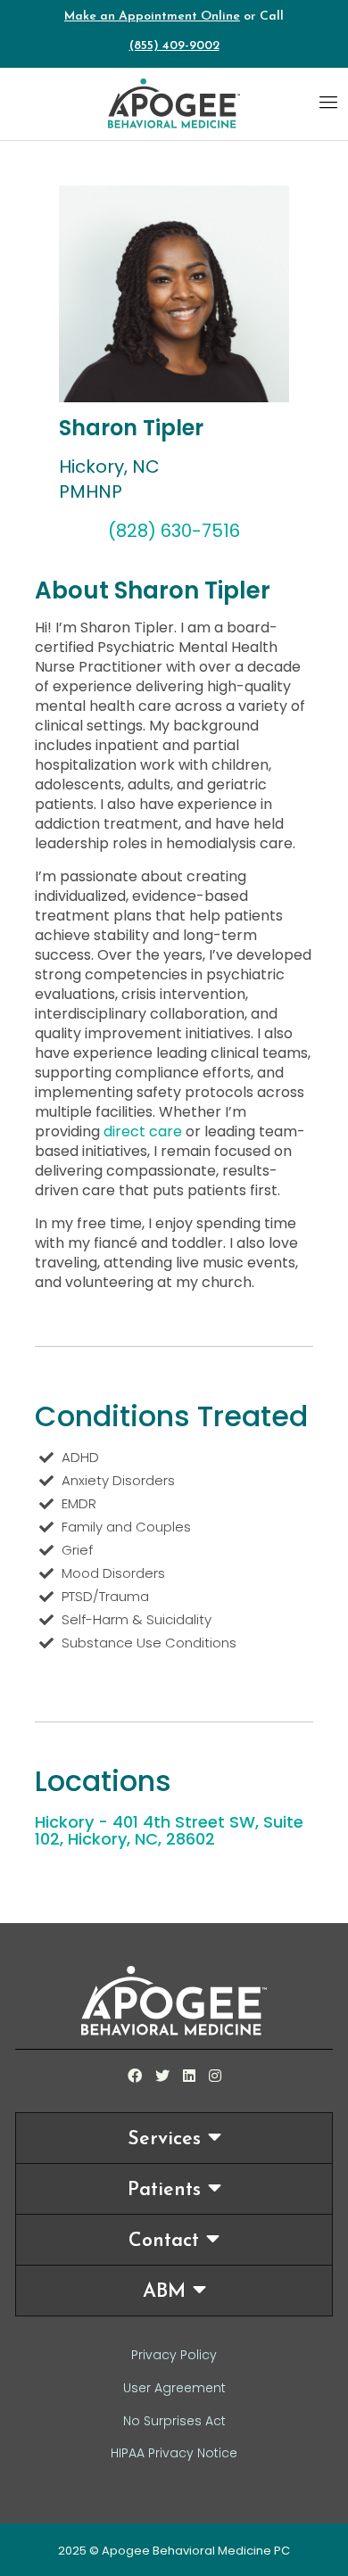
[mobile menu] (328, 102)
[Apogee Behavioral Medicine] (174, 103)
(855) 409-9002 (174, 46)
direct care (143, 1131)
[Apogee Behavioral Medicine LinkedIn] (189, 2076)
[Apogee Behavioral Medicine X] (162, 2076)
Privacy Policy (174, 2355)
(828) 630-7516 (174, 531)
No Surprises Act (174, 2421)
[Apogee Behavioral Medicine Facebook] (135, 2076)
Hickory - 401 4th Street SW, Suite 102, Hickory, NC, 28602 (169, 1830)
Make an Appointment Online (152, 17)
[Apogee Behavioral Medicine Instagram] (215, 2076)
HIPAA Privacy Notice (174, 2453)
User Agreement (174, 2388)
